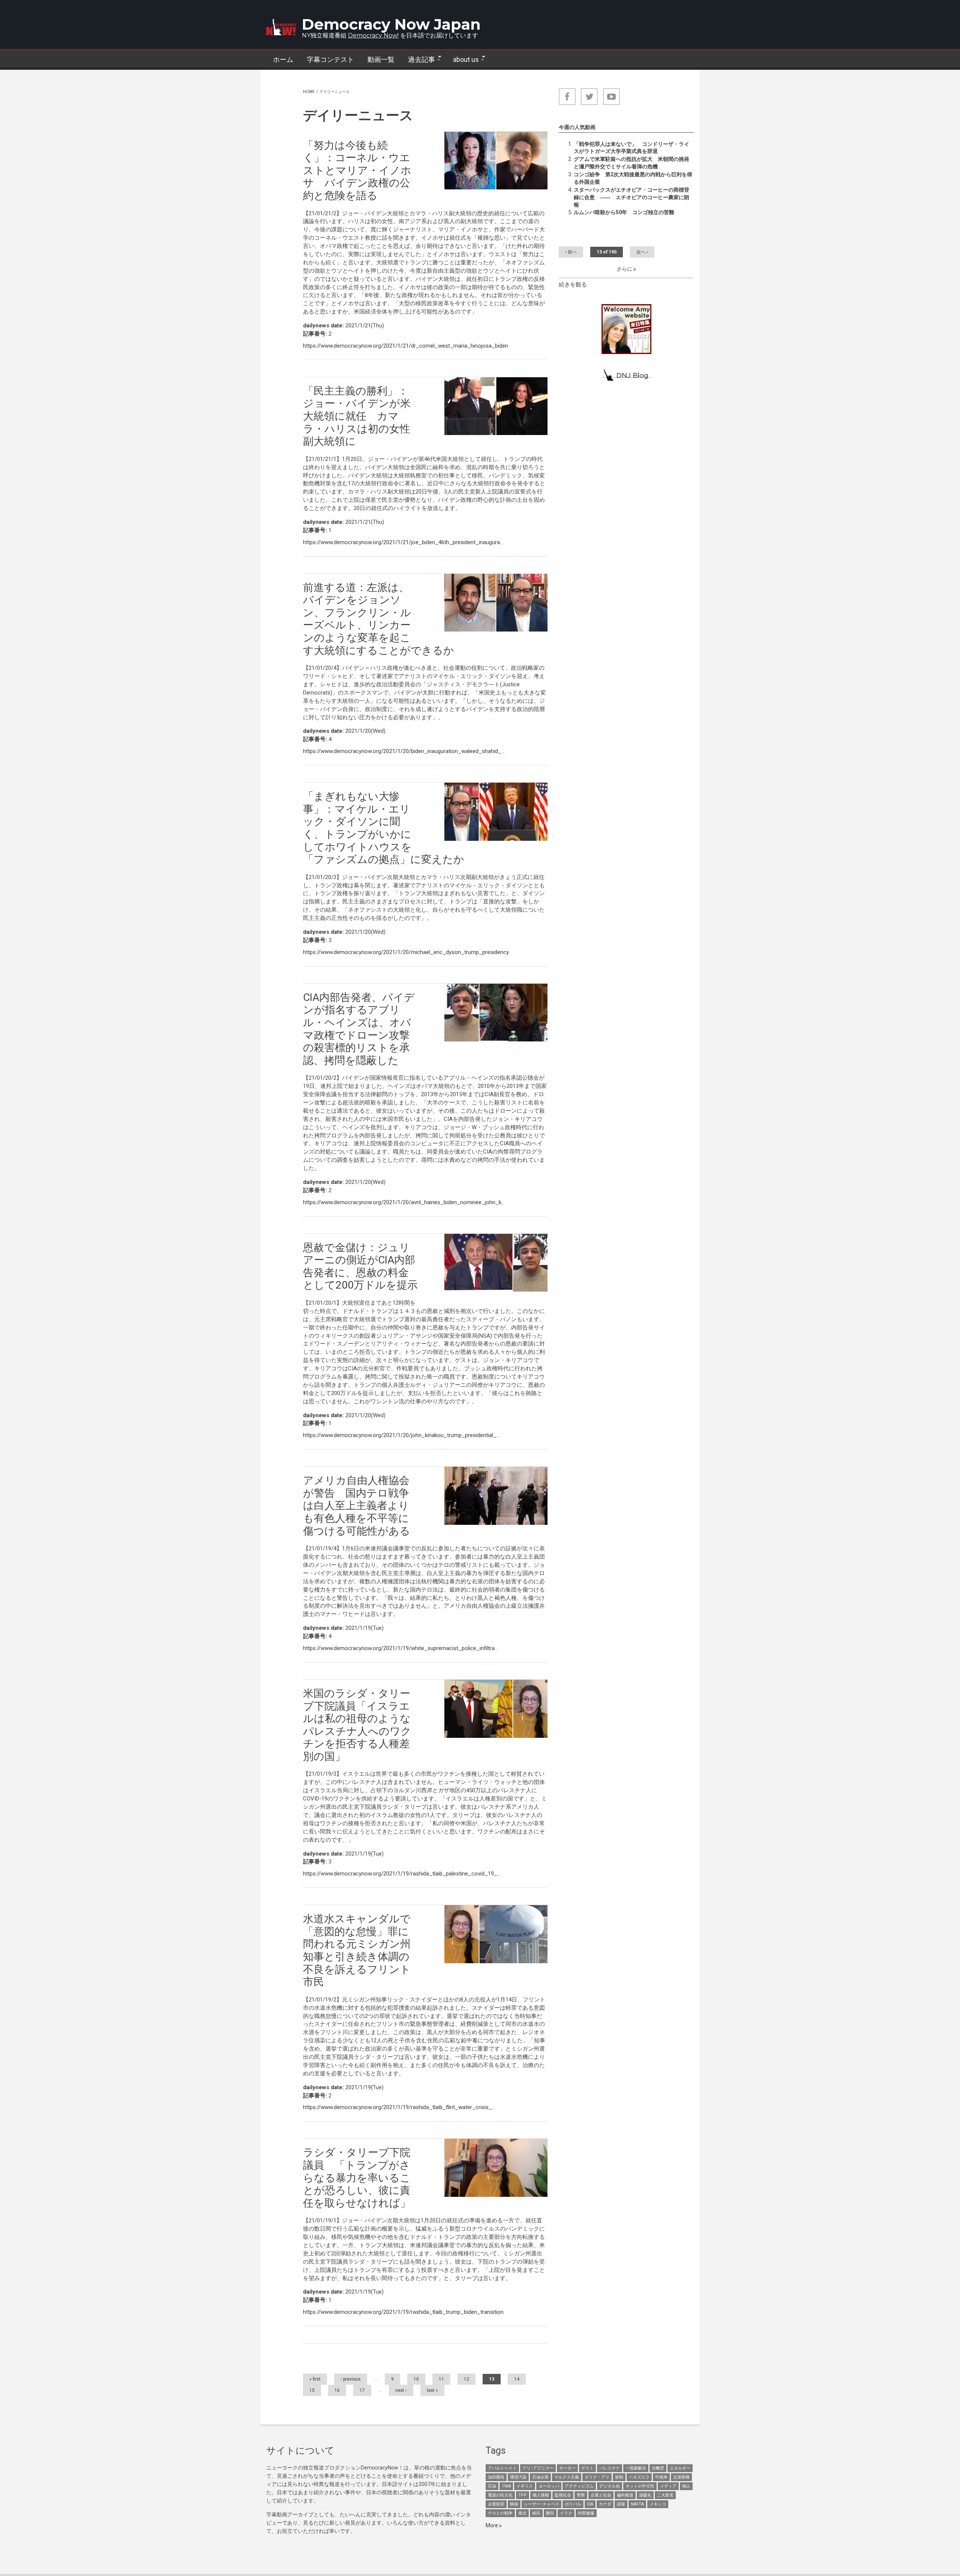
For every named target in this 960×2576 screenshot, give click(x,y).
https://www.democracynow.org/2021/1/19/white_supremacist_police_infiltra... (400, 1648)
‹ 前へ (571, 252)
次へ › (642, 252)
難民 (550, 2513)
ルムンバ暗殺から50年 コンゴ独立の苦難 (624, 212)
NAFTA (637, 2504)
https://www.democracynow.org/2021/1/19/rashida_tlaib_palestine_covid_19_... (402, 1874)
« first (315, 2379)
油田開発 (496, 2477)
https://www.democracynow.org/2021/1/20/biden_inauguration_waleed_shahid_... (404, 751)
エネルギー (680, 2468)
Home (309, 92)
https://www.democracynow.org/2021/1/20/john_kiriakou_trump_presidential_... (401, 1435)
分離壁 (658, 2468)
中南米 (661, 2477)
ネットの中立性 (640, 2486)
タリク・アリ (597, 2477)
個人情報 (541, 2495)
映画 (514, 2504)
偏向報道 (625, 2495)
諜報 (621, 2504)
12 (466, 2379)
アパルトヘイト (502, 2468)
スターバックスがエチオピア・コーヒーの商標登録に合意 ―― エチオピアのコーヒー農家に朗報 (631, 197)
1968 (506, 2486)
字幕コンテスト (330, 59)
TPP (523, 2495)
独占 (686, 2486)
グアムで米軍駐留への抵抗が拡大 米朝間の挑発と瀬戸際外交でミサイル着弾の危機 (631, 163)
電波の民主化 (500, 2495)
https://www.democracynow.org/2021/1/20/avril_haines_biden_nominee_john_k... (404, 1202)
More (492, 2525)
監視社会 (563, 2495)
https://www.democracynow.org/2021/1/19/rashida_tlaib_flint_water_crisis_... (399, 2107)
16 (337, 2390)
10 (416, 2379)
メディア (668, 2486)
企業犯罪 (496, 2504)
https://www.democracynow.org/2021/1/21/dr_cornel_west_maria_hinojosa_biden (406, 346)
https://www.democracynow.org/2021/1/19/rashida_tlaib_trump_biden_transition (403, 2312)
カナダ (605, 2504)
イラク (566, 2513)
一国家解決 (636, 2468)
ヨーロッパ (549, 2486)
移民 (536, 2513)
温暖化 (645, 2495)
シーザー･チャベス (541, 2504)
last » (432, 2390)
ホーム (283, 59)
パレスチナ (610, 2468)
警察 (581, 2495)
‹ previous (351, 2379)
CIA (590, 2504)
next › (401, 2390)
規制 (619, 2477)
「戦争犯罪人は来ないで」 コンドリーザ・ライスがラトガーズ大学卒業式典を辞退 (631, 148)
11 (441, 2379)
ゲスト (587, 2468)
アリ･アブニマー (538, 2468)
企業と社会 (601, 2495)
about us (463, 60)
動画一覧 (381, 59)
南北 (522, 2513)
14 (517, 2379)
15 (312, 2390)
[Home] (281, 27)
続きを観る (573, 285)
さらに (625, 269)
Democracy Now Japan (391, 24)
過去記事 (418, 60)
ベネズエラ (639, 2477)
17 (362, 2390)
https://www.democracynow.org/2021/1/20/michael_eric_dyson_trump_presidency (406, 952)
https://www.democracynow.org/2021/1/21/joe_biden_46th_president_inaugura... (403, 542)
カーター (567, 2468)
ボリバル (573, 2504)
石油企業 (540, 2477)
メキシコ (658, 2504)
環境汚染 (518, 2477)
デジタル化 (610, 2486)
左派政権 (681, 2477)
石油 (492, 2486)
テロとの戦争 (500, 2513)
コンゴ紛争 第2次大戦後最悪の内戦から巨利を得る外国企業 (633, 178)
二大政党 (665, 2495)
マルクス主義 (567, 2477)
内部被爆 (586, 2513)
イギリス (525, 2486)
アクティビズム (579, 2486)
